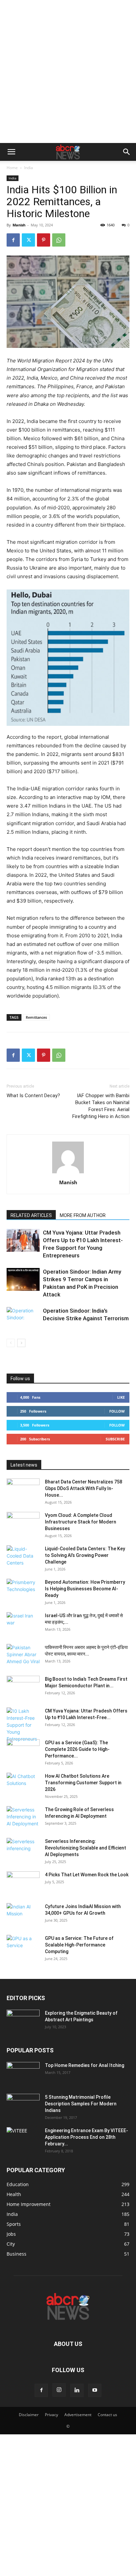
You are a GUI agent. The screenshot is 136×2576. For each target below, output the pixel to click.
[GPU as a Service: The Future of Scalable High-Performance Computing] (23, 1946)
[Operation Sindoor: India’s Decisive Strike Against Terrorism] (23, 1318)
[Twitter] (28, 240)
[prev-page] (11, 1343)
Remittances (36, 1017)
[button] (11, 152)
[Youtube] (95, 2390)
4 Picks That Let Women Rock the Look (87, 1875)
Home (12, 168)
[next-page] (21, 1343)
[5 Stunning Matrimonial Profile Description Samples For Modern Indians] (23, 2105)
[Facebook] (13, 240)
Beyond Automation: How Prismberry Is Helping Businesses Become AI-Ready (85, 1589)
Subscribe (115, 1439)
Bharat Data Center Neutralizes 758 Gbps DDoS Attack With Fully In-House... (84, 1488)
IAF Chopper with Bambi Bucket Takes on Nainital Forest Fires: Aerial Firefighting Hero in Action (101, 1106)
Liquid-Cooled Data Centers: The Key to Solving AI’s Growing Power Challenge (85, 1555)
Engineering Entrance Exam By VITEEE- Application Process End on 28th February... (86, 2137)
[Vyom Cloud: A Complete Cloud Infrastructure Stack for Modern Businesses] (23, 1523)
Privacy (51, 2415)
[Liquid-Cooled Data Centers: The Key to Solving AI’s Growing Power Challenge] (23, 1557)
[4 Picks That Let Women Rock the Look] (23, 1883)
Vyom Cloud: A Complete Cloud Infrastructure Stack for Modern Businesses (81, 1522)
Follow (117, 1411)
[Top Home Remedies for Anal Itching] (23, 2074)
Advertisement (78, 2415)
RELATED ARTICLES (31, 1215)
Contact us (107, 2415)
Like (121, 1397)
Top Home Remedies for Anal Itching (85, 2065)
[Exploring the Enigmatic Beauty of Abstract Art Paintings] (23, 2021)
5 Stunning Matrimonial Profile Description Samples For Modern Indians (81, 2104)
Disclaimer (29, 2415)
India (29, 168)
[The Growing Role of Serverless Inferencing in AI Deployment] (23, 1818)
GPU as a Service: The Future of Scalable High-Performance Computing (79, 1945)
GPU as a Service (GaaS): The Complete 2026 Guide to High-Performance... (77, 1749)
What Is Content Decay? (33, 1096)
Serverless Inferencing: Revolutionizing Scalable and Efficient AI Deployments (85, 1848)
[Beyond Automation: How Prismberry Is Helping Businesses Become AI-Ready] (23, 1590)
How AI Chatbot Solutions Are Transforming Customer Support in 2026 (83, 1783)
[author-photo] (68, 1173)
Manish (19, 225)
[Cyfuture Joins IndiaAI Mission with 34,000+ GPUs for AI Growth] (23, 1915)
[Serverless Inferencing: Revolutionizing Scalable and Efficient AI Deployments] (23, 1850)
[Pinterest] (44, 240)
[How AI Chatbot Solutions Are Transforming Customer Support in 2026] (23, 1784)
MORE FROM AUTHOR (83, 1215)
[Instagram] (59, 2390)
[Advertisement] (68, 71)
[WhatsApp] (59, 240)
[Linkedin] (77, 2390)
